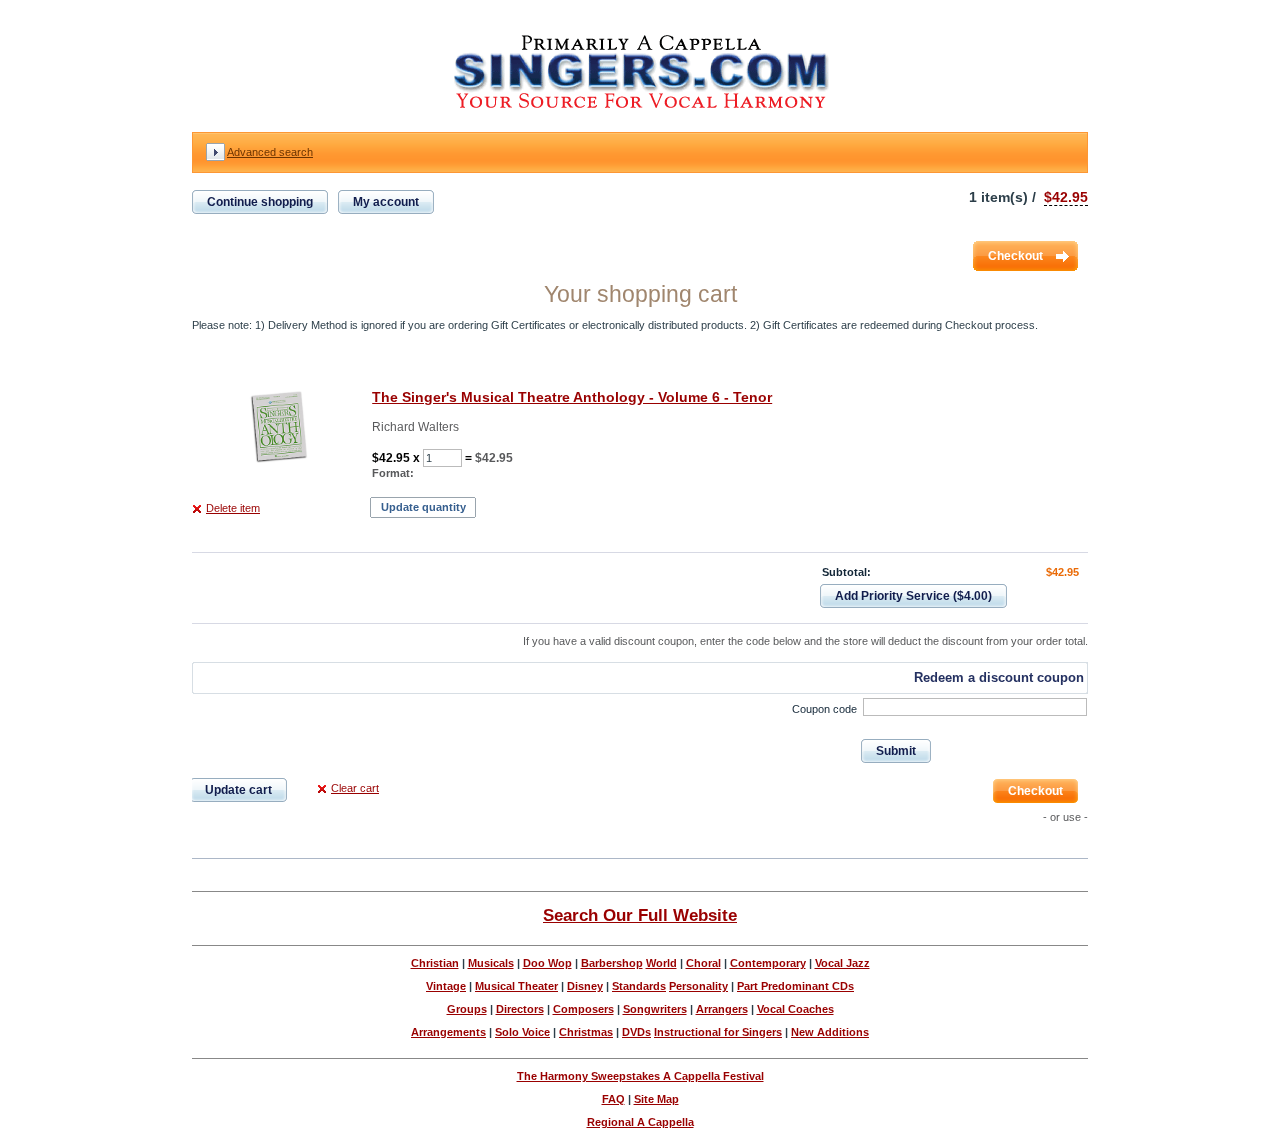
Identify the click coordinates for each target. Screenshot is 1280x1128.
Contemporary (768, 963)
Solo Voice (522, 1032)
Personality (698, 986)
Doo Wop (547, 963)
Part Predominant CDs (795, 986)
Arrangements (448, 1032)
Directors (520, 1009)
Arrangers (722, 1009)
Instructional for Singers (718, 1032)
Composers (583, 1009)
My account (386, 202)
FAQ (613, 1099)
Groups (467, 1009)
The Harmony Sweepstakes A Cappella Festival (640, 1076)
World (661, 963)
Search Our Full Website (640, 915)
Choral (703, 963)
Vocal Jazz (842, 963)
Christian (435, 963)
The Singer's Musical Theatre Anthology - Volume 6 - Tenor (572, 397)
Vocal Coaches (795, 1009)
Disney (585, 986)
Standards (639, 986)
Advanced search (270, 152)
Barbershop (612, 963)
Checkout (1015, 256)
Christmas (586, 1032)
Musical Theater (516, 986)
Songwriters (655, 1009)
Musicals (491, 963)
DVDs (636, 1032)
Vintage (446, 986)
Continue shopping (260, 202)
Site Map (656, 1099)
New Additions (830, 1032)
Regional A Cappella (640, 1122)
